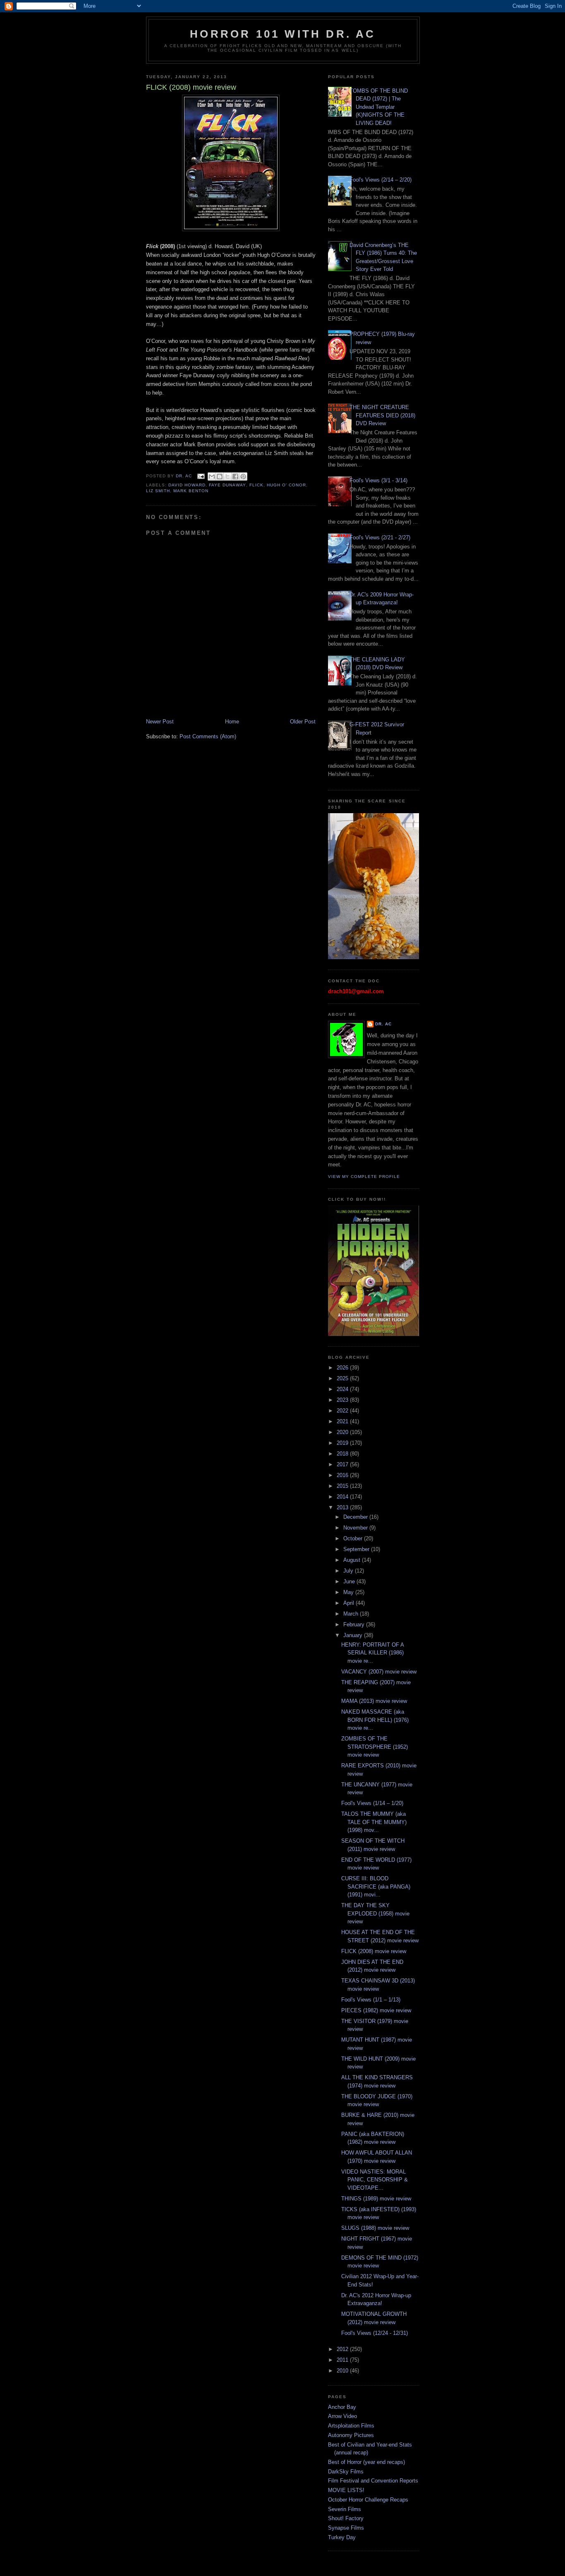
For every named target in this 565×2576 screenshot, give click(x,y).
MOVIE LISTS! (346, 2490)
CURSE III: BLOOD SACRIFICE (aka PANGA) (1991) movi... (376, 1887)
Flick (256, 485)
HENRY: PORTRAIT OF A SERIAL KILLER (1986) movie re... (372, 1653)
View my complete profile (364, 1177)
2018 (343, 1454)
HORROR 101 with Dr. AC (283, 34)
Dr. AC (383, 1024)
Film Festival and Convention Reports (373, 2481)
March (352, 1614)
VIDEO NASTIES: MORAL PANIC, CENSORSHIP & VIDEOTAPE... (375, 2180)
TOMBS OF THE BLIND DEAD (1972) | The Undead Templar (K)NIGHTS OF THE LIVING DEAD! (379, 107)
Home (232, 722)
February (355, 1624)
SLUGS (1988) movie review (375, 2228)
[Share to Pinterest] (243, 476)
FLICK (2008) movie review (374, 1951)
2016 (343, 1475)
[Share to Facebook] (235, 476)
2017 (343, 1464)
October (354, 1538)
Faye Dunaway (227, 485)
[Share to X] (227, 476)
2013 (343, 1507)
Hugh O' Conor (286, 485)
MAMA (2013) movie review (374, 1701)
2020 (343, 1432)
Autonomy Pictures (351, 2435)
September (357, 1549)
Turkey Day (342, 2537)
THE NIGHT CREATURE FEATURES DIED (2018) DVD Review (382, 415)
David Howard (187, 485)
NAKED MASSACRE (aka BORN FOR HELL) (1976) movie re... (375, 1720)
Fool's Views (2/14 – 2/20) (381, 180)
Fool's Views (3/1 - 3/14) (378, 480)
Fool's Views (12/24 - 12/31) (375, 2333)
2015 (343, 1486)
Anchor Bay (342, 2407)
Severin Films (345, 2509)
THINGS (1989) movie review (376, 2199)
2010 (343, 2371)
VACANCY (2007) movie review (379, 1672)
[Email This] (212, 476)
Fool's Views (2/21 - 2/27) (380, 537)
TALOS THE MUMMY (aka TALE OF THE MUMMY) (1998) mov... (374, 1822)
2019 (343, 1443)
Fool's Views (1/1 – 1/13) (371, 2000)
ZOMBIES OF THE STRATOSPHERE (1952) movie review (375, 1747)
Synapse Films (346, 2528)
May (349, 1592)
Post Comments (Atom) (208, 736)
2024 (343, 1389)
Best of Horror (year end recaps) (366, 2462)
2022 (343, 1411)
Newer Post (160, 722)
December (356, 1517)
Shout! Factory (346, 2518)
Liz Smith (158, 491)
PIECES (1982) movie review (376, 2010)
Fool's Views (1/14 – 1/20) (372, 1803)
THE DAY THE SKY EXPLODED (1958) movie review (375, 1913)
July (349, 1571)
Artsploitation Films (351, 2426)
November (356, 1528)
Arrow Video (342, 2416)
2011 (343, 2360)
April (350, 1603)
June (350, 1581)
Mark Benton (191, 491)
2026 (343, 1368)
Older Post (303, 722)
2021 (343, 1421)
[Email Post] (201, 476)
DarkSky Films (346, 2472)
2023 (343, 1400)
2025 (343, 1378)
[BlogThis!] (220, 476)
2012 (343, 2349)
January (354, 1635)
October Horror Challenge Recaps (368, 2500)
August (353, 1560)
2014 (343, 1497)
